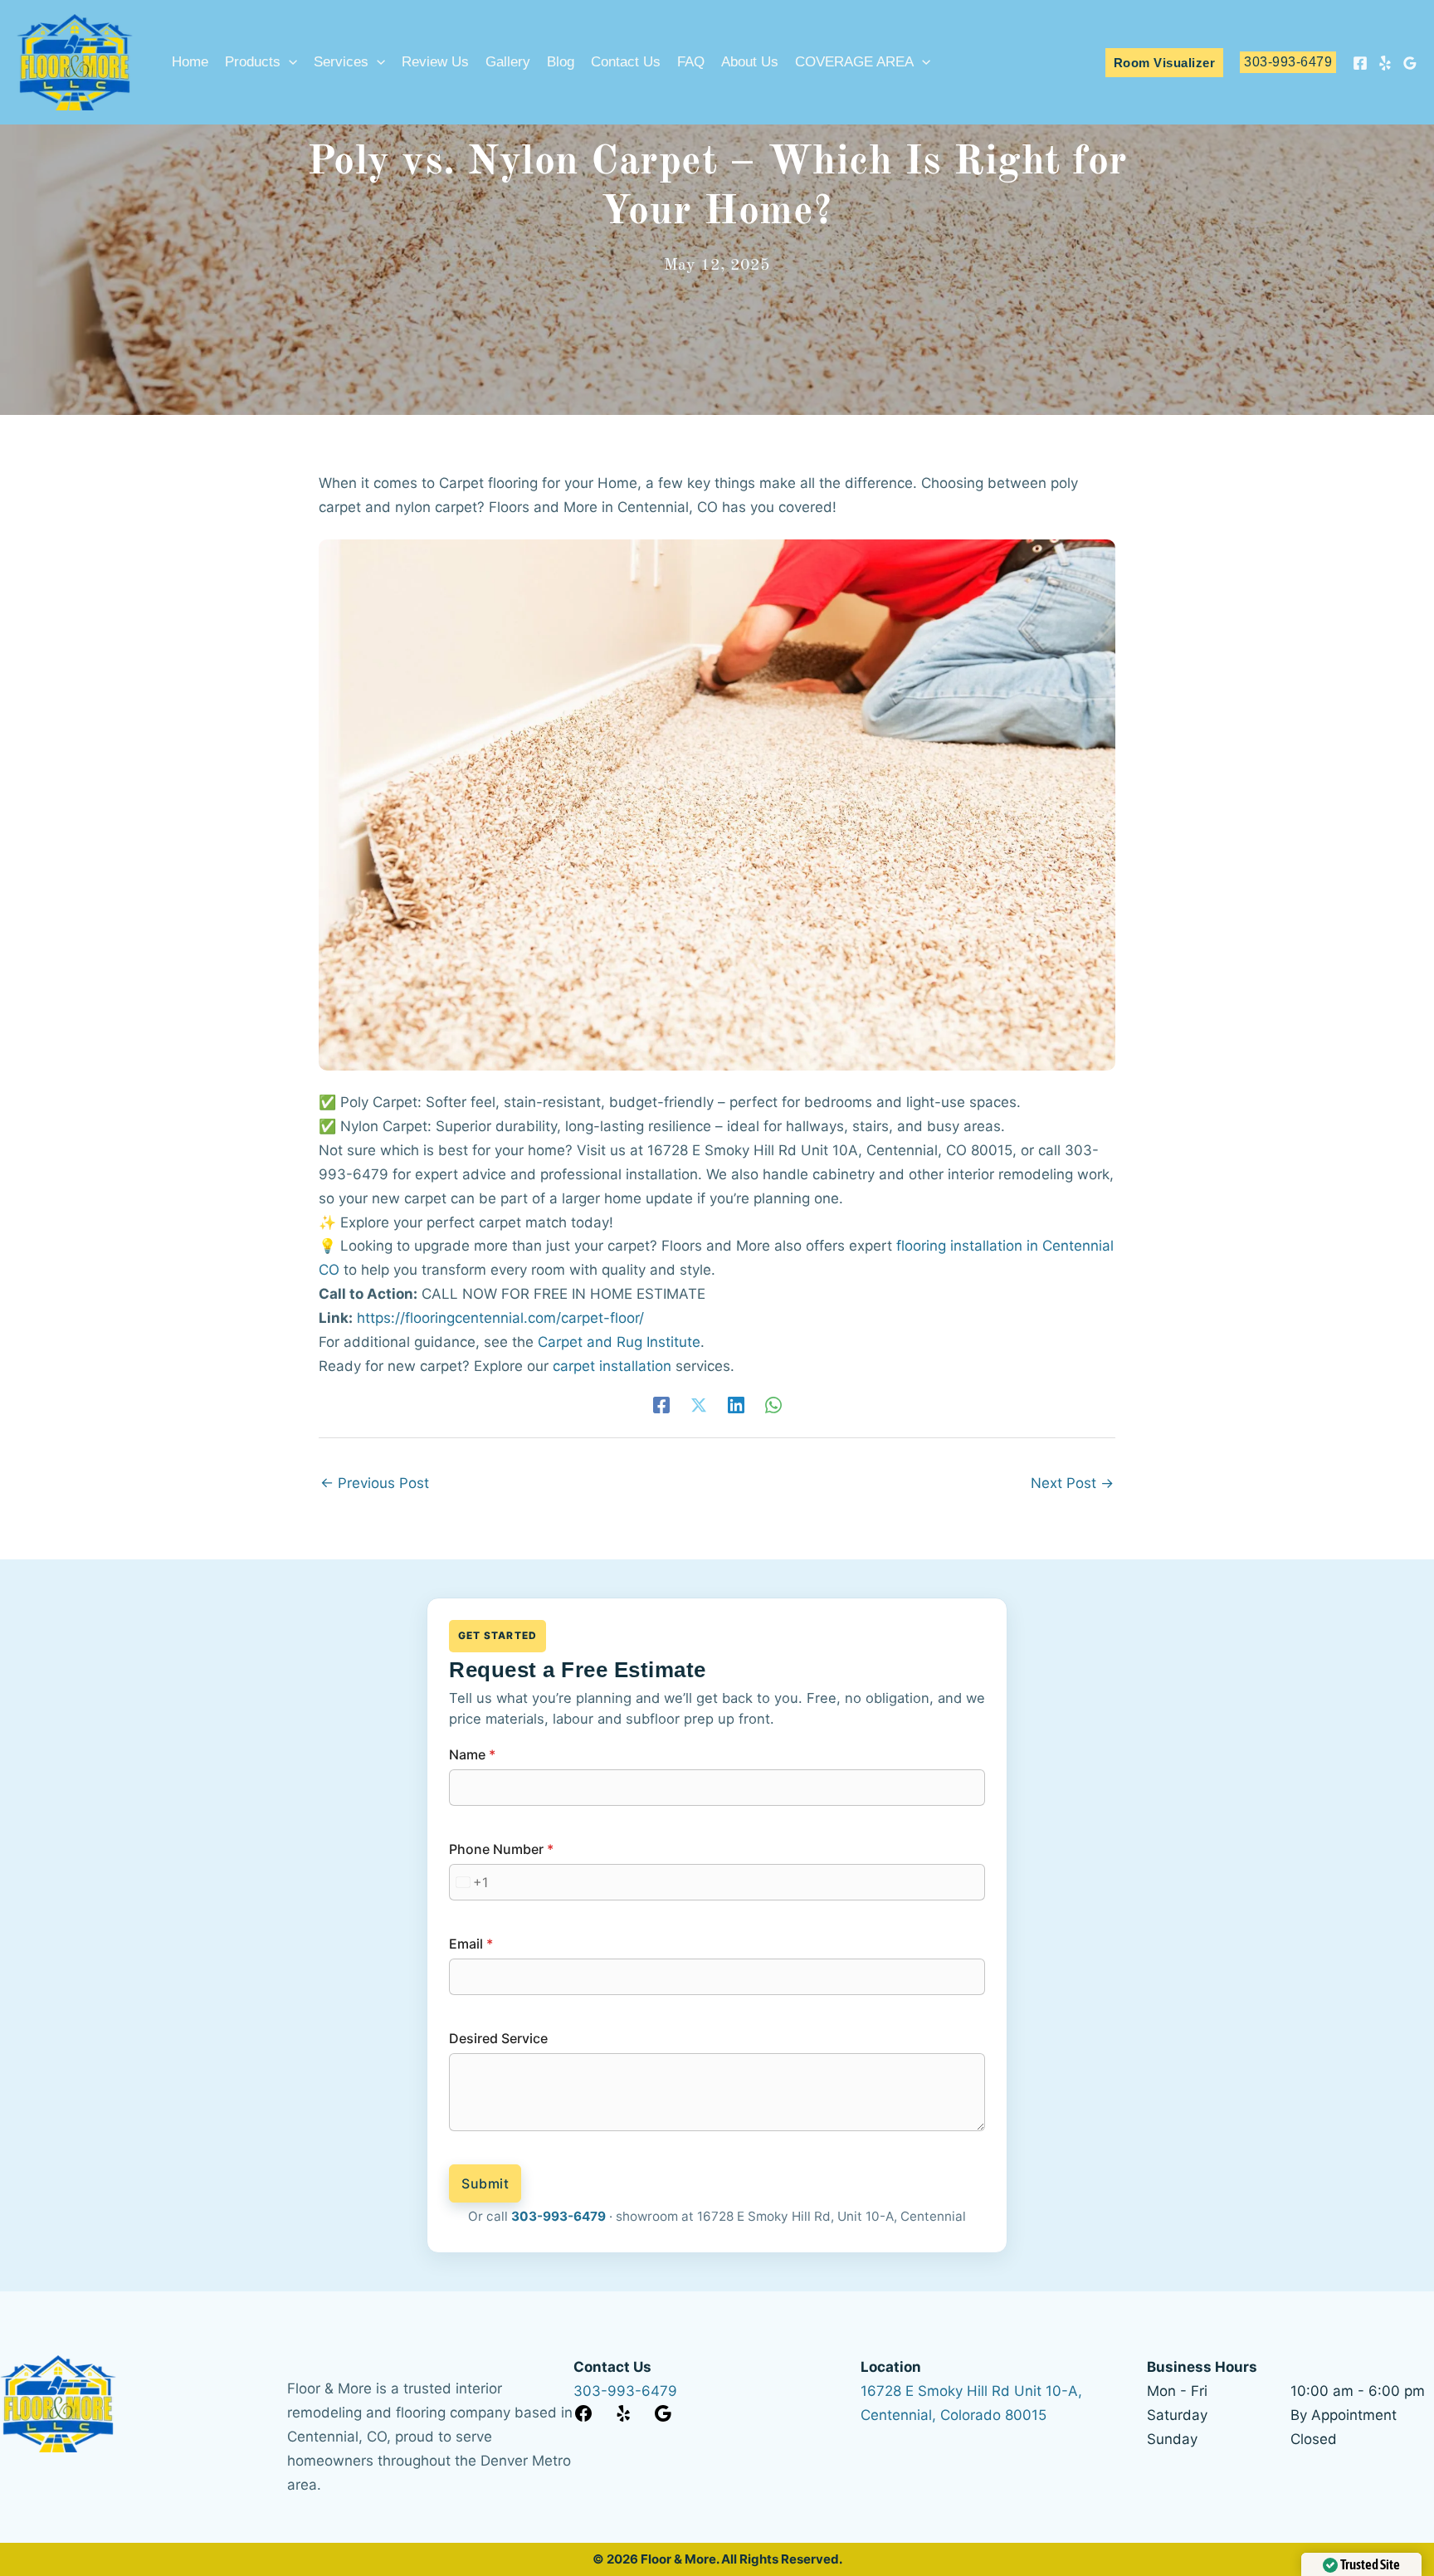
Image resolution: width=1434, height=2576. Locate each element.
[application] (289, 62)
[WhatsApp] (773, 1405)
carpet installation (612, 1366)
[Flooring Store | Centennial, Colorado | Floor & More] (75, 61)
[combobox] (469, 1882)
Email (471, 1944)
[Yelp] (1385, 63)
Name (472, 1754)
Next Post (1072, 1483)
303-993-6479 (558, 2216)
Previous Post (375, 1483)
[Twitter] (699, 1405)
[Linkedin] (736, 1405)
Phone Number (501, 1849)
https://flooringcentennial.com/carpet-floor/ (500, 1318)
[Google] (1410, 63)
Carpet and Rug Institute (619, 1342)
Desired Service (498, 2038)
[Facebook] (1360, 63)
